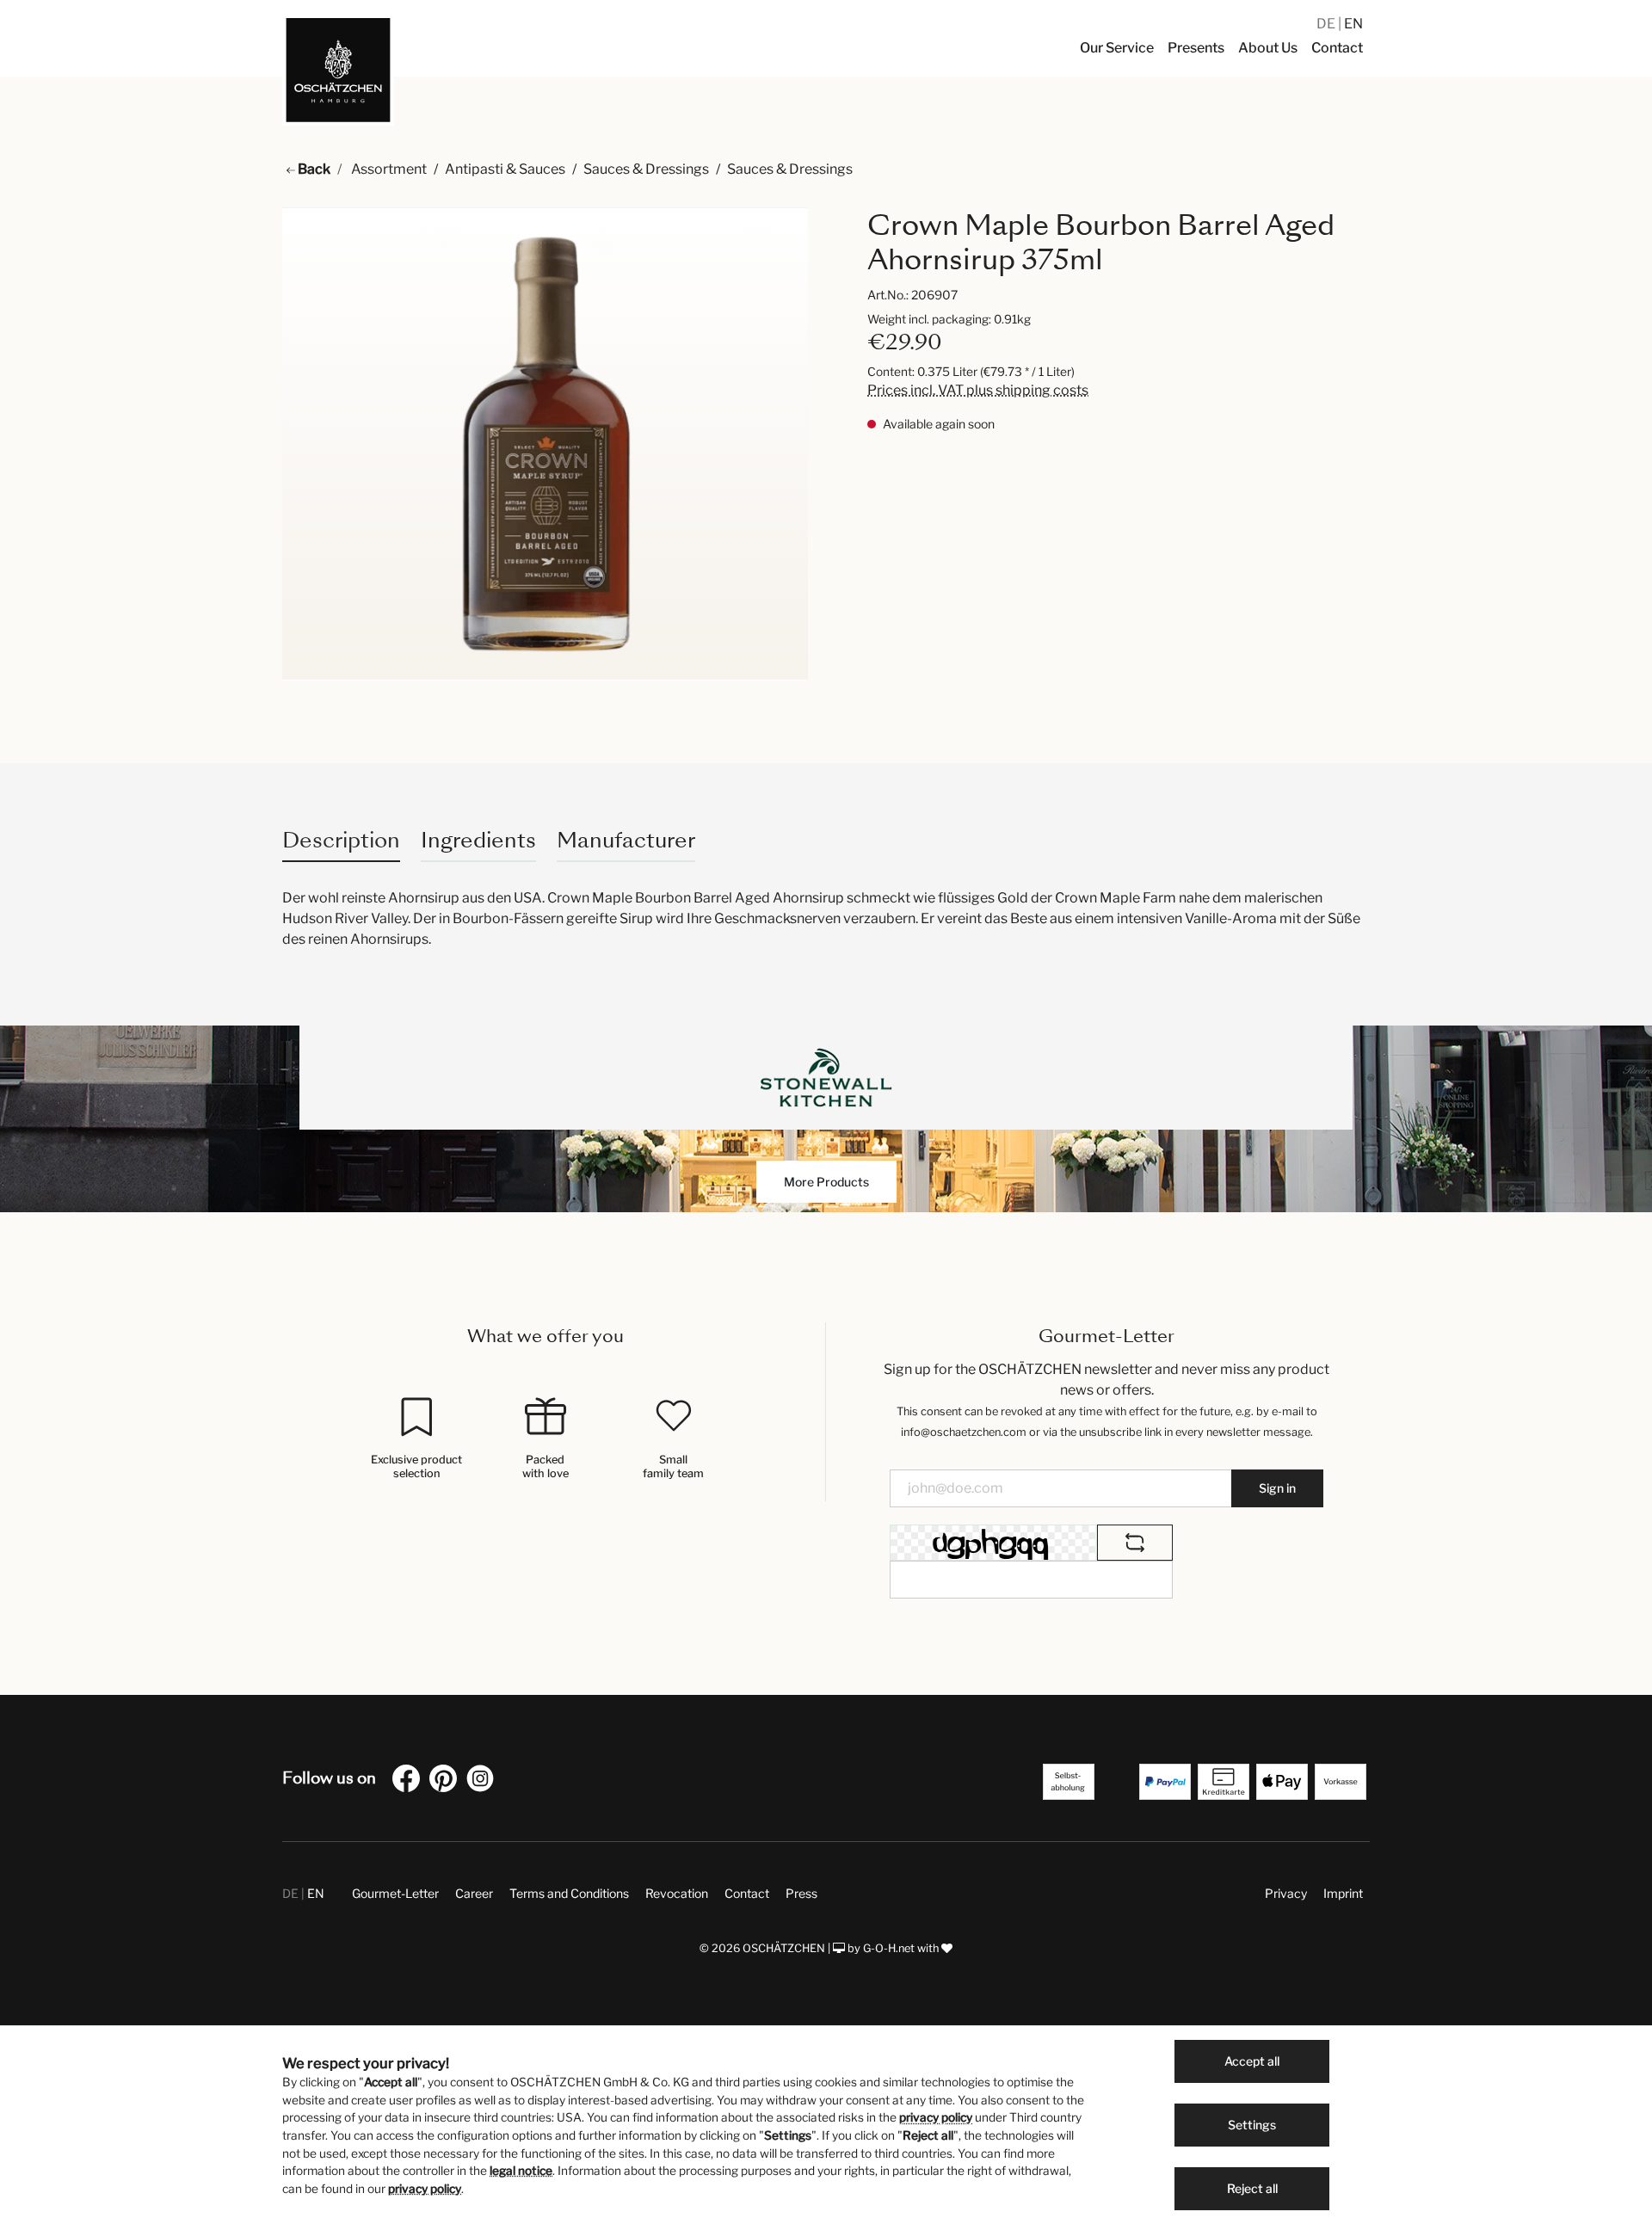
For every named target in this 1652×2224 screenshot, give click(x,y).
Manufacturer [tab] (626, 840)
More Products (826, 1182)
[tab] (341, 840)
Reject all (1252, 2188)
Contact (747, 1893)
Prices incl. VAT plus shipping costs (978, 390)
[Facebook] (410, 1781)
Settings (1252, 2125)
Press (801, 1893)
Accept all (1252, 2061)
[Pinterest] (447, 1781)
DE (1327, 24)
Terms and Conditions (569, 1893)
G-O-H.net (889, 1948)
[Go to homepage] (338, 70)
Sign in (1277, 1488)
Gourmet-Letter (395, 1893)
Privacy (1286, 1893)
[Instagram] (484, 1781)
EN (1353, 24)
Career (474, 1893)
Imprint (1343, 1893)
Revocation (677, 1893)
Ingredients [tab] (478, 840)
